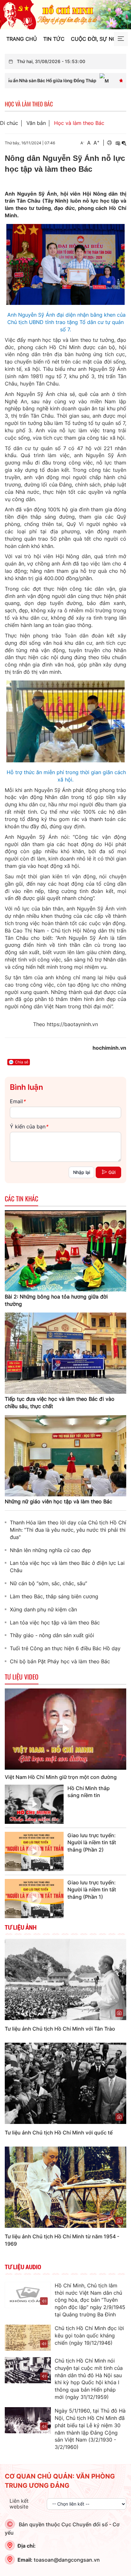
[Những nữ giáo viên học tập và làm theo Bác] (65, 1455)
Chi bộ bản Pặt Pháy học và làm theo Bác (60, 1661)
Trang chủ (22, 39)
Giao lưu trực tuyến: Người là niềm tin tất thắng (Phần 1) (92, 1890)
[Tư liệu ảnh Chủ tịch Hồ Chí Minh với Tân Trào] (65, 1979)
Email (18, 1101)
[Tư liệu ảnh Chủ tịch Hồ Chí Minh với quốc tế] (65, 2083)
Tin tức (54, 39)
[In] (109, 143)
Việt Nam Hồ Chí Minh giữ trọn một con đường (61, 1777)
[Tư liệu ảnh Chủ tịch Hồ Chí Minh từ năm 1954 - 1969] (65, 2187)
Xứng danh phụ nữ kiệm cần (43, 1609)
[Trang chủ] (65, 14)
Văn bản (36, 123)
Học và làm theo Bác (79, 123)
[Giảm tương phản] (124, 143)
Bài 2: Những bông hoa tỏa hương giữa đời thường (56, 1300)
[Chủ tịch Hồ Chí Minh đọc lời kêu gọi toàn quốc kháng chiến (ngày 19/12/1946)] (28, 2338)
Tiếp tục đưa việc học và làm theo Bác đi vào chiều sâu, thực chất (60, 1403)
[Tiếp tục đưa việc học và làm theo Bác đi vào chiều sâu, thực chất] (65, 1353)
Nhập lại (82, 1172)
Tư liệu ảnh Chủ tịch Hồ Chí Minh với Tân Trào (60, 2029)
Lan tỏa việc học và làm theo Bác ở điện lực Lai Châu (67, 1567)
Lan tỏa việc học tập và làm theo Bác (55, 1623)
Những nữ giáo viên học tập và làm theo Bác (59, 1501)
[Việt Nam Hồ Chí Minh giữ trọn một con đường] (65, 1729)
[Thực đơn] (121, 39)
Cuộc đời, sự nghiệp (99, 39)
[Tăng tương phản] (118, 143)
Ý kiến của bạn (29, 1126)
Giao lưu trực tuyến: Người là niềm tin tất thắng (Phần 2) (92, 1843)
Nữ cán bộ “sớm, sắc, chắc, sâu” (48, 1583)
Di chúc (9, 123)
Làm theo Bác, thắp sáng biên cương (54, 1596)
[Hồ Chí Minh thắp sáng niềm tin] (34, 1804)
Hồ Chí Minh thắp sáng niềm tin (89, 1792)
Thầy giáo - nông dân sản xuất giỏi (52, 1635)
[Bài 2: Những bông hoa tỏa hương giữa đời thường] (65, 1250)
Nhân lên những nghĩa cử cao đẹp (50, 1550)
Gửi (112, 1172)
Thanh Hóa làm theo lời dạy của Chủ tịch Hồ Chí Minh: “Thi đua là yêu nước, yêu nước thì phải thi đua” (68, 1530)
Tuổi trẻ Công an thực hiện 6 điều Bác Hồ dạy (65, 1648)
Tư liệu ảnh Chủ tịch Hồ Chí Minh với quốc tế (59, 2133)
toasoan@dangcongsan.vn (67, 2560)
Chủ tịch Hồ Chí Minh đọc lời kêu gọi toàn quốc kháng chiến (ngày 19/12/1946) (89, 2335)
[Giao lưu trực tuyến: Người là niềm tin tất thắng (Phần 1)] (34, 1899)
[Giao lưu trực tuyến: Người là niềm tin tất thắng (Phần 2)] (34, 1851)
